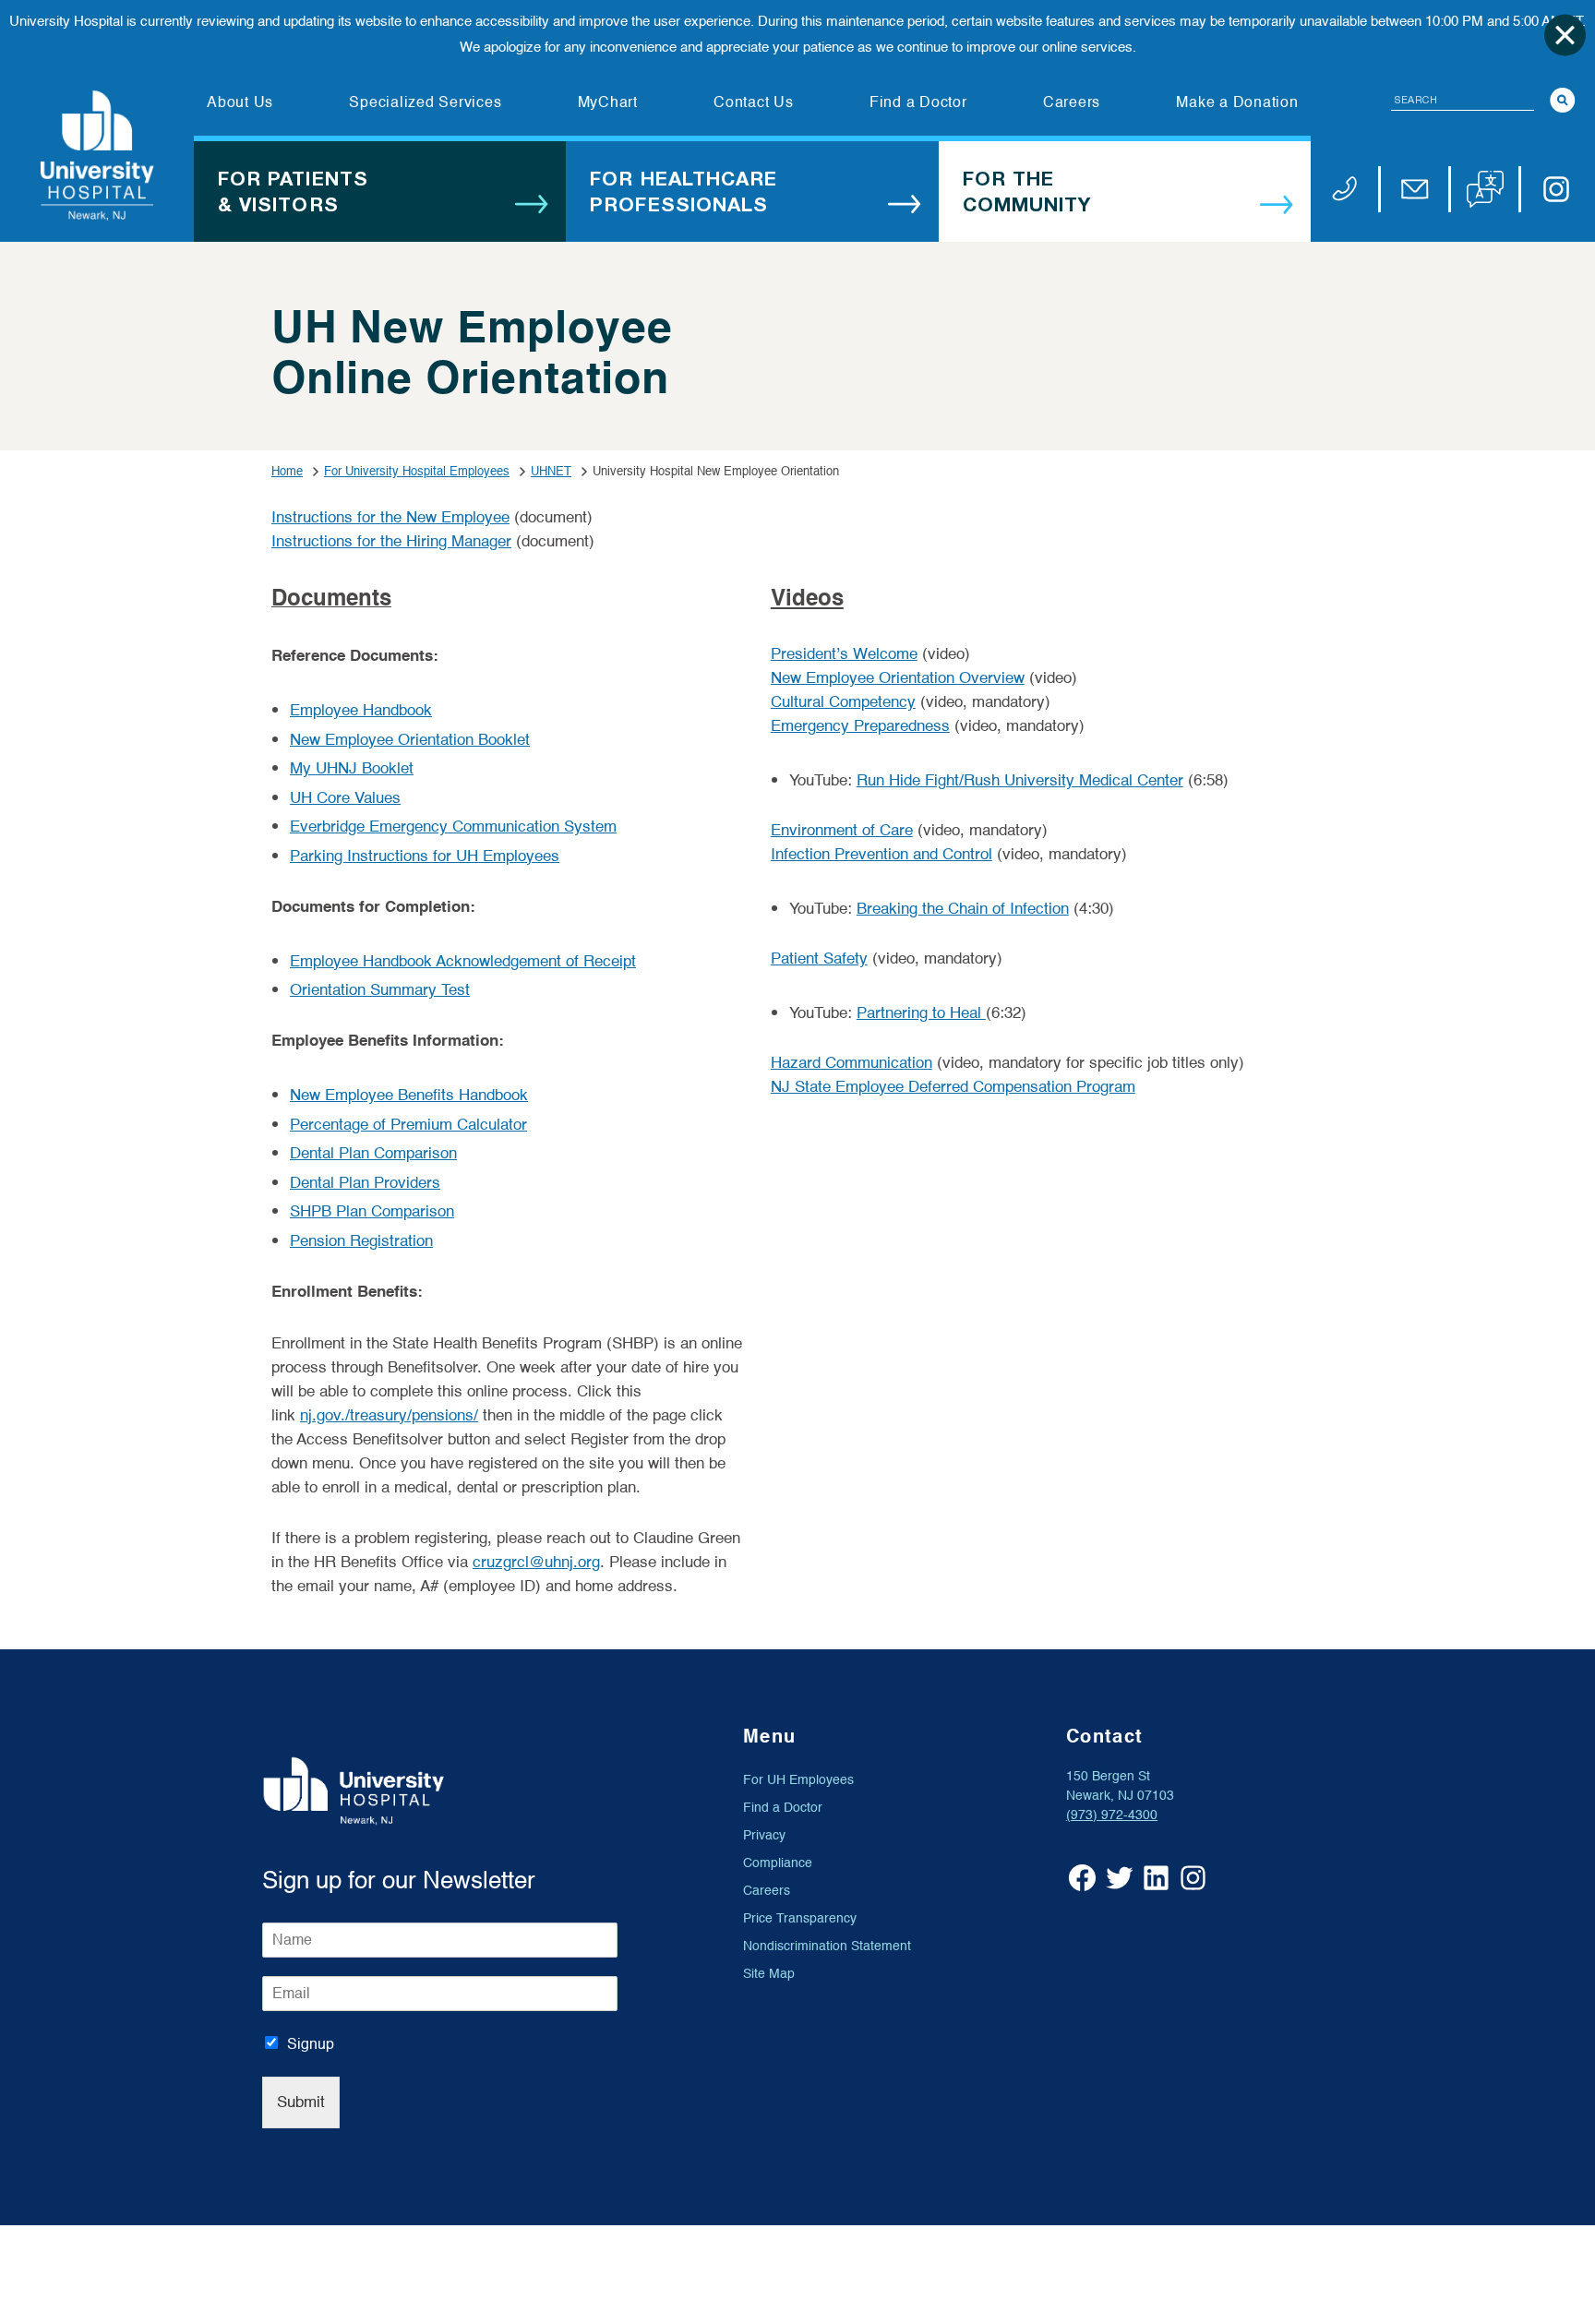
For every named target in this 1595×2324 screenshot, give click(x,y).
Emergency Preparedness (860, 726)
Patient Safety (819, 958)
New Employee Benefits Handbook (409, 1095)
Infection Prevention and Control (881, 854)
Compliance (778, 1863)
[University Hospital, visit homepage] (97, 156)
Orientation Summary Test (380, 990)
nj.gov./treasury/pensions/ (389, 1415)
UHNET (551, 471)
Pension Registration (361, 1241)
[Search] (1563, 100)
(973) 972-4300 (1112, 1815)
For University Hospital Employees (417, 471)
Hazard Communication (851, 1063)
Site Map (769, 1974)
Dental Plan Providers (365, 1183)
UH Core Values (345, 798)
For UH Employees (798, 1780)
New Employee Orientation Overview (898, 678)
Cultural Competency (843, 702)
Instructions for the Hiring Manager (391, 541)
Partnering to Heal (921, 1013)
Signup (311, 2044)
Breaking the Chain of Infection (963, 909)
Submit (301, 2102)
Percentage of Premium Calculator (408, 1125)
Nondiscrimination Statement (827, 1946)
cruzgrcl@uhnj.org (536, 1562)
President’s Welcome (844, 654)
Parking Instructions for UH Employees (425, 856)
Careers (767, 1891)
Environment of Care (842, 830)
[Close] (1565, 35)
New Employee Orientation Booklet (410, 740)
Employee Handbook (361, 710)
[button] (1485, 189)
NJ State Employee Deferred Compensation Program (953, 1087)
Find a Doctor (783, 1808)
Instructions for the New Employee (390, 517)
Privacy (764, 1835)
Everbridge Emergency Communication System (453, 827)
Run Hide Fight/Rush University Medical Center (1020, 780)
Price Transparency (800, 1918)
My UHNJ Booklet (352, 768)
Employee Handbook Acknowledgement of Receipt (463, 961)
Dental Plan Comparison (373, 1153)
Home (287, 471)
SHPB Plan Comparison (372, 1211)
